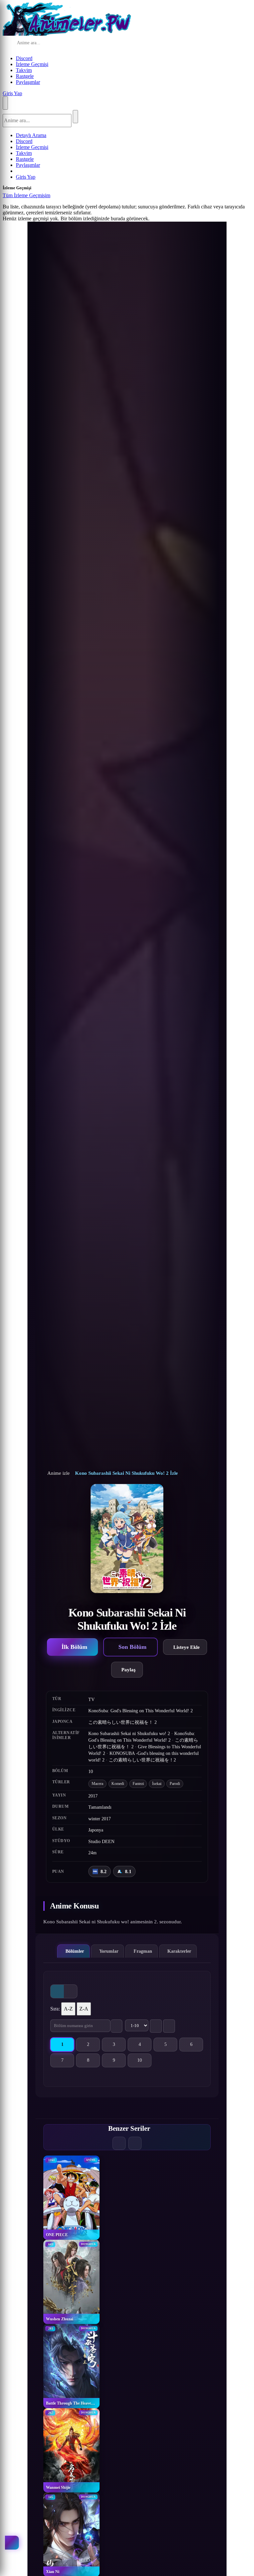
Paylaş (128, 1669)
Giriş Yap (12, 93)
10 (144, 2062)
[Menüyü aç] (5, 103)
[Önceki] (119, 2143)
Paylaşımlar (28, 82)
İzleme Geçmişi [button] (32, 64)
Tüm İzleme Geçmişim (26, 195)
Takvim (24, 70)
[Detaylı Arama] (94, 43)
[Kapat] (57, 197)
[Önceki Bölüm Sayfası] (156, 2026)
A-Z (68, 2009)
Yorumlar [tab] (109, 1951)
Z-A (84, 2009)
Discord (24, 58)
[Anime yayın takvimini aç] (12, 2543)
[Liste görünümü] (70, 1991)
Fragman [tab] (143, 1951)
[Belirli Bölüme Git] (116, 2026)
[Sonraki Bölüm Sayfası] (169, 2026)
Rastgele (25, 76)
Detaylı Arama (31, 135)
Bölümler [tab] (75, 1951)
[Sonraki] (135, 2143)
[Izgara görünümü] (57, 1991)
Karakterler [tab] (179, 1951)
